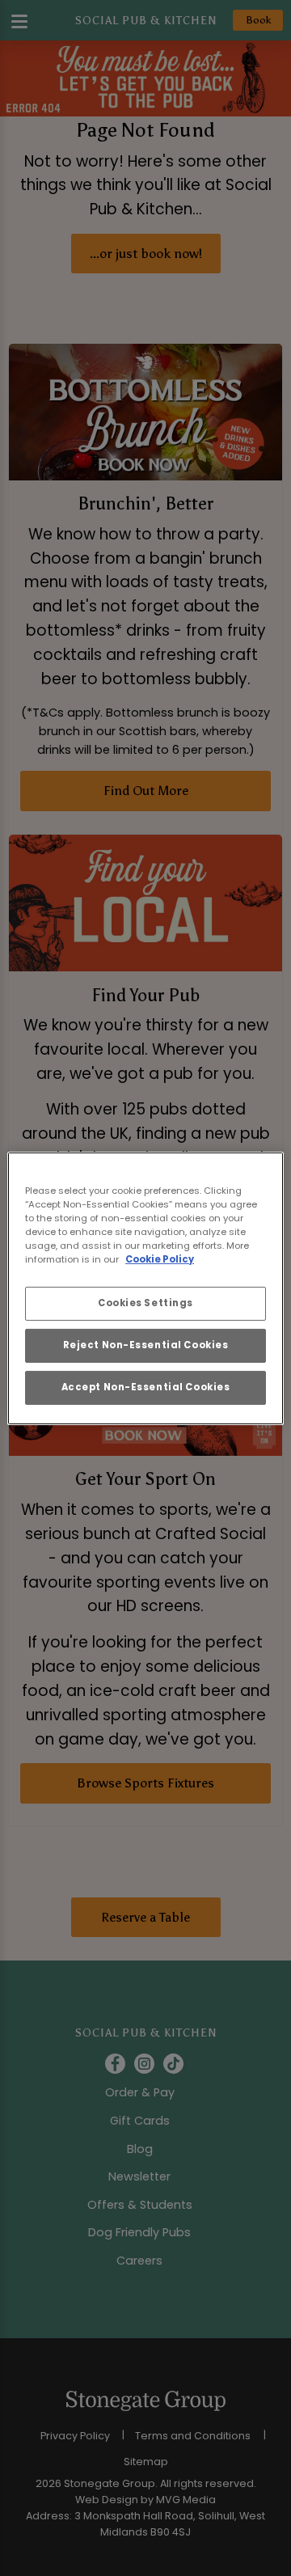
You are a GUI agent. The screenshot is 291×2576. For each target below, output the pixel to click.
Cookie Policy (160, 1259)
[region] (145, 1288)
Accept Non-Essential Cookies (146, 1387)
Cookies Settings (145, 1303)
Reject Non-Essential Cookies (146, 1345)
